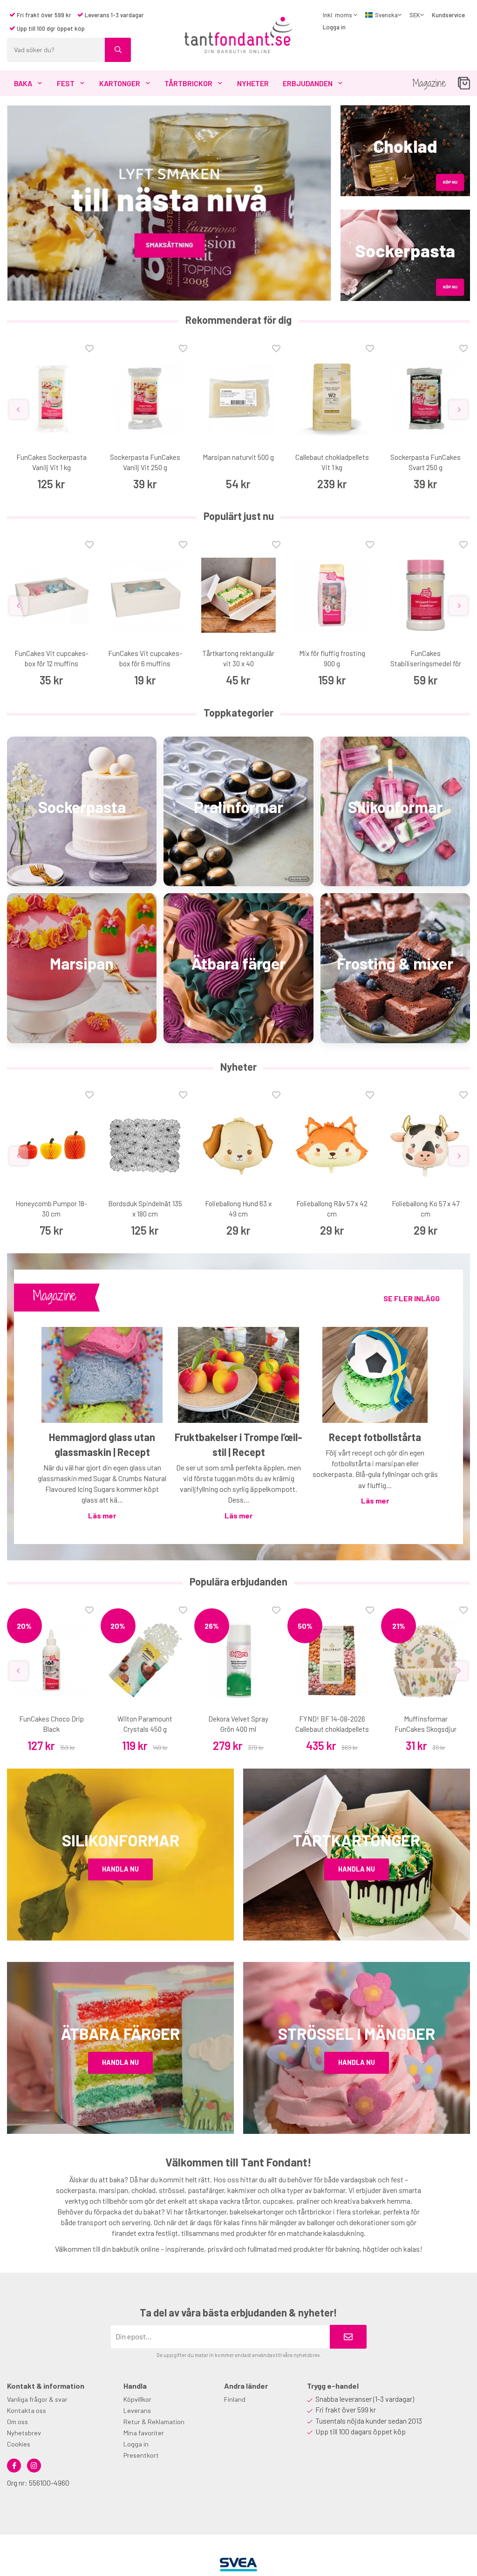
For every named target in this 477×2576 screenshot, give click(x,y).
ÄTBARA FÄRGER (120, 2033)
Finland (235, 2399)
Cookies (19, 2444)
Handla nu (120, 1869)
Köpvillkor (137, 2399)
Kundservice (448, 15)
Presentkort (141, 2455)
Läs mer (102, 1515)
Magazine (429, 83)
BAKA (23, 83)
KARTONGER (120, 83)
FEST (66, 83)
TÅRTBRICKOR (188, 83)
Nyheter (253, 83)
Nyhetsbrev (24, 2433)
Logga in (334, 27)
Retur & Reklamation (154, 2422)
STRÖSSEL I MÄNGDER (357, 2033)
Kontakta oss (27, 2410)
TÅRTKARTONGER (357, 1840)
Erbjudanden (308, 83)
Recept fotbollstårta (375, 1437)
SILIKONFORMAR (121, 1840)
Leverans (137, 2410)
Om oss (17, 2422)
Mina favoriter (144, 2433)
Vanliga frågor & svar (37, 2399)
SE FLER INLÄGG (412, 1298)
